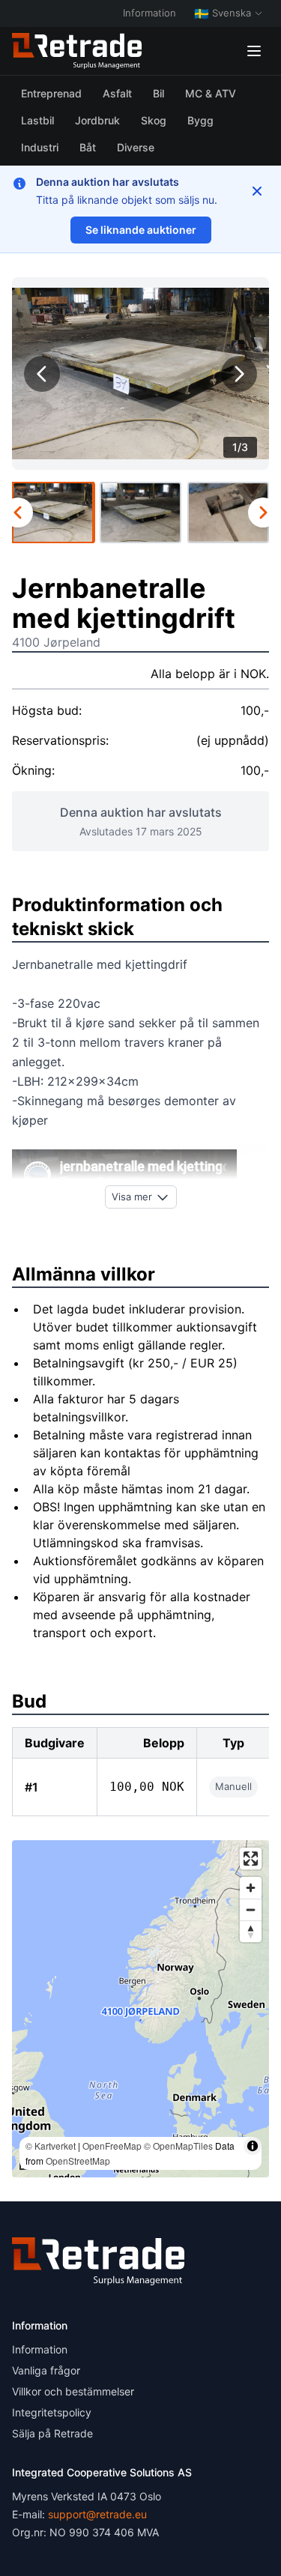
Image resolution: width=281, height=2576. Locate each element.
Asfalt (117, 93)
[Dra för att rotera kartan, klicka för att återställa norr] (251, 1931)
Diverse (136, 147)
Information (149, 13)
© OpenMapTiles (178, 2146)
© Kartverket (51, 2146)
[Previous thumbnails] (18, 513)
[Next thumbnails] (263, 513)
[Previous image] (42, 374)
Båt (88, 147)
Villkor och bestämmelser (73, 2391)
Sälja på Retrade (52, 2433)
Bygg (200, 120)
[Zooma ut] (251, 1910)
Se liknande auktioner (141, 230)
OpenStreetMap (78, 2161)
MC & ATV (211, 93)
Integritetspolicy (52, 2412)
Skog (154, 120)
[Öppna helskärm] (251, 1859)
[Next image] (239, 374)
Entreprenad (51, 93)
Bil (158, 93)
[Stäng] (257, 191)
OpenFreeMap (112, 2146)
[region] (140, 2009)
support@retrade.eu (97, 2514)
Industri (40, 147)
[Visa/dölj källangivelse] (253, 2146)
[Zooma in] (251, 1888)
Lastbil (37, 120)
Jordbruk (97, 120)
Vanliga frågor (46, 2370)
